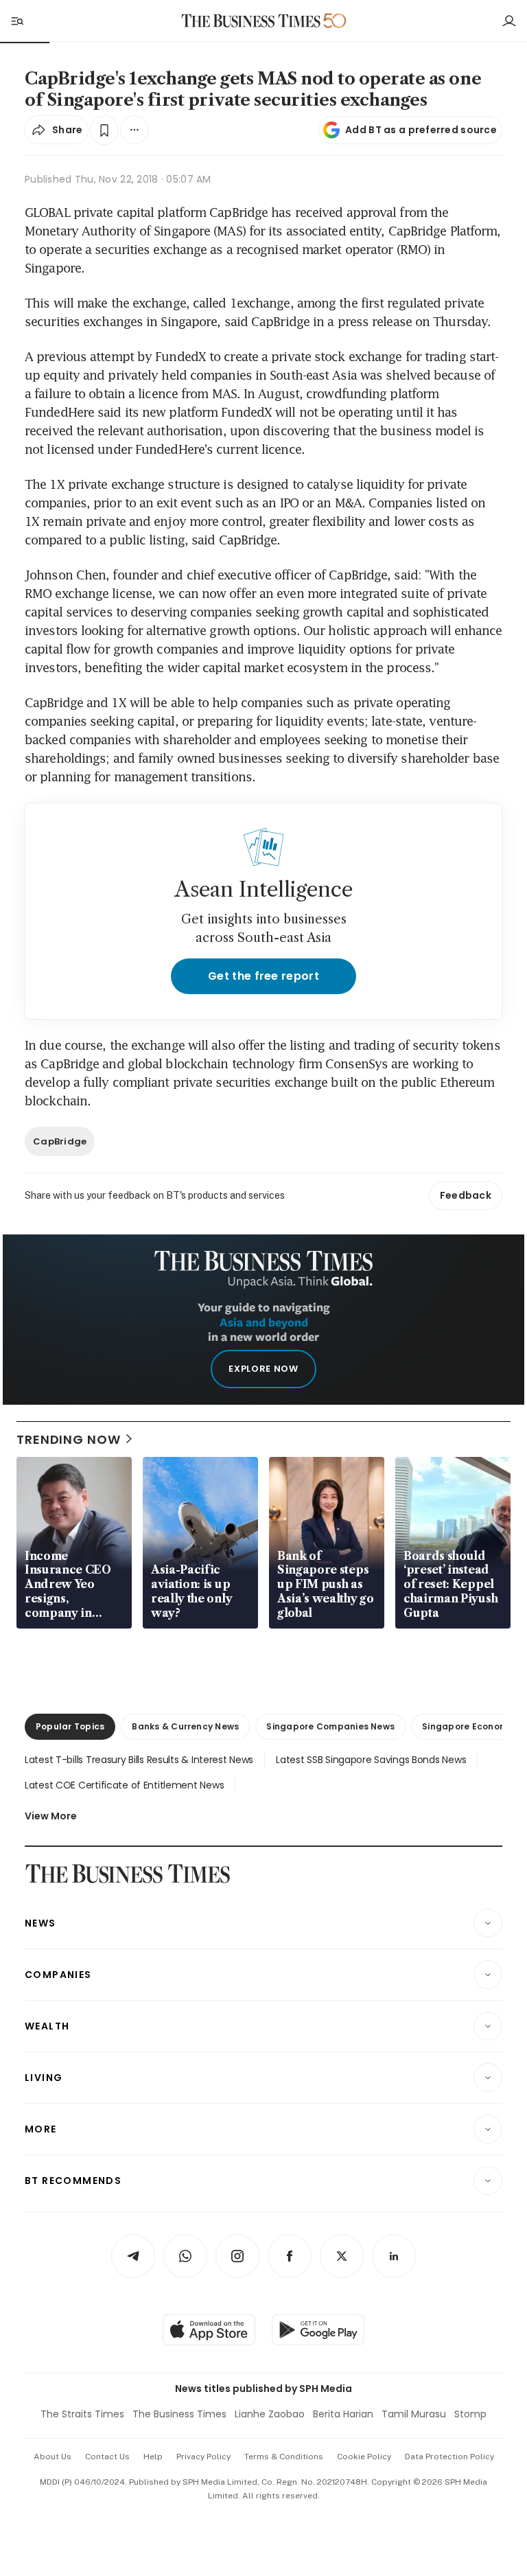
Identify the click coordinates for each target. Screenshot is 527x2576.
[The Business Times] (251, 21)
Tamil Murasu (414, 2414)
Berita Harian (343, 2414)
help (153, 2457)
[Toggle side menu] (16, 21)
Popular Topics (70, 1726)
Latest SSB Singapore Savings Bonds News (371, 1760)
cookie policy (364, 2457)
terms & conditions (284, 2457)
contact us (107, 2457)
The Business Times (179, 2414)
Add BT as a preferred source (421, 130)
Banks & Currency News (185, 1726)
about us (52, 2457)
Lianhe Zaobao (270, 2414)
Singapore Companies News (330, 1726)
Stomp (470, 2414)
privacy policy (203, 2457)
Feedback (466, 1195)
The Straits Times (82, 2414)
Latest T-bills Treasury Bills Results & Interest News (139, 1760)
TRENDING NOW (69, 1439)
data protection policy (449, 2457)
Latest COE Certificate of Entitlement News (124, 1785)
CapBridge (60, 1141)
